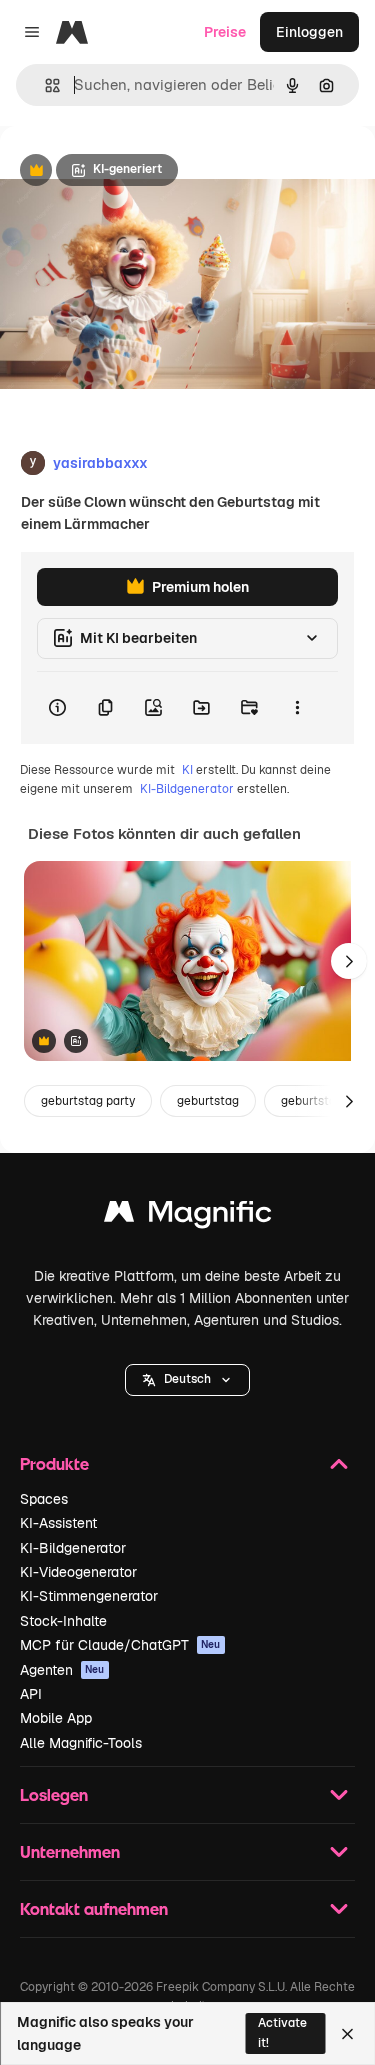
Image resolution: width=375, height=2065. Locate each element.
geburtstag (208, 1101)
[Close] (347, 2034)
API (31, 1694)
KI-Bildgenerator (187, 789)
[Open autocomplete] (44, 85)
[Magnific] (188, 1216)
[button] (187, 1380)
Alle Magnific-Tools (81, 1743)
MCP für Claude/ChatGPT (120, 1645)
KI (187, 770)
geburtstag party (88, 1101)
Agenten (62, 1670)
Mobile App (56, 1718)
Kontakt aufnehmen (94, 1908)
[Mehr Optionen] (297, 708)
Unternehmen (70, 1851)
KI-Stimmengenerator (89, 1596)
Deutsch (187, 1379)
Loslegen (54, 1794)
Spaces (44, 1499)
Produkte (54, 1463)
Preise (225, 32)
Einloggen (309, 32)
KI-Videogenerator (78, 1572)
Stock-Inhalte (63, 1621)
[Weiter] (349, 961)
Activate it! (282, 2032)
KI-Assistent (58, 1523)
